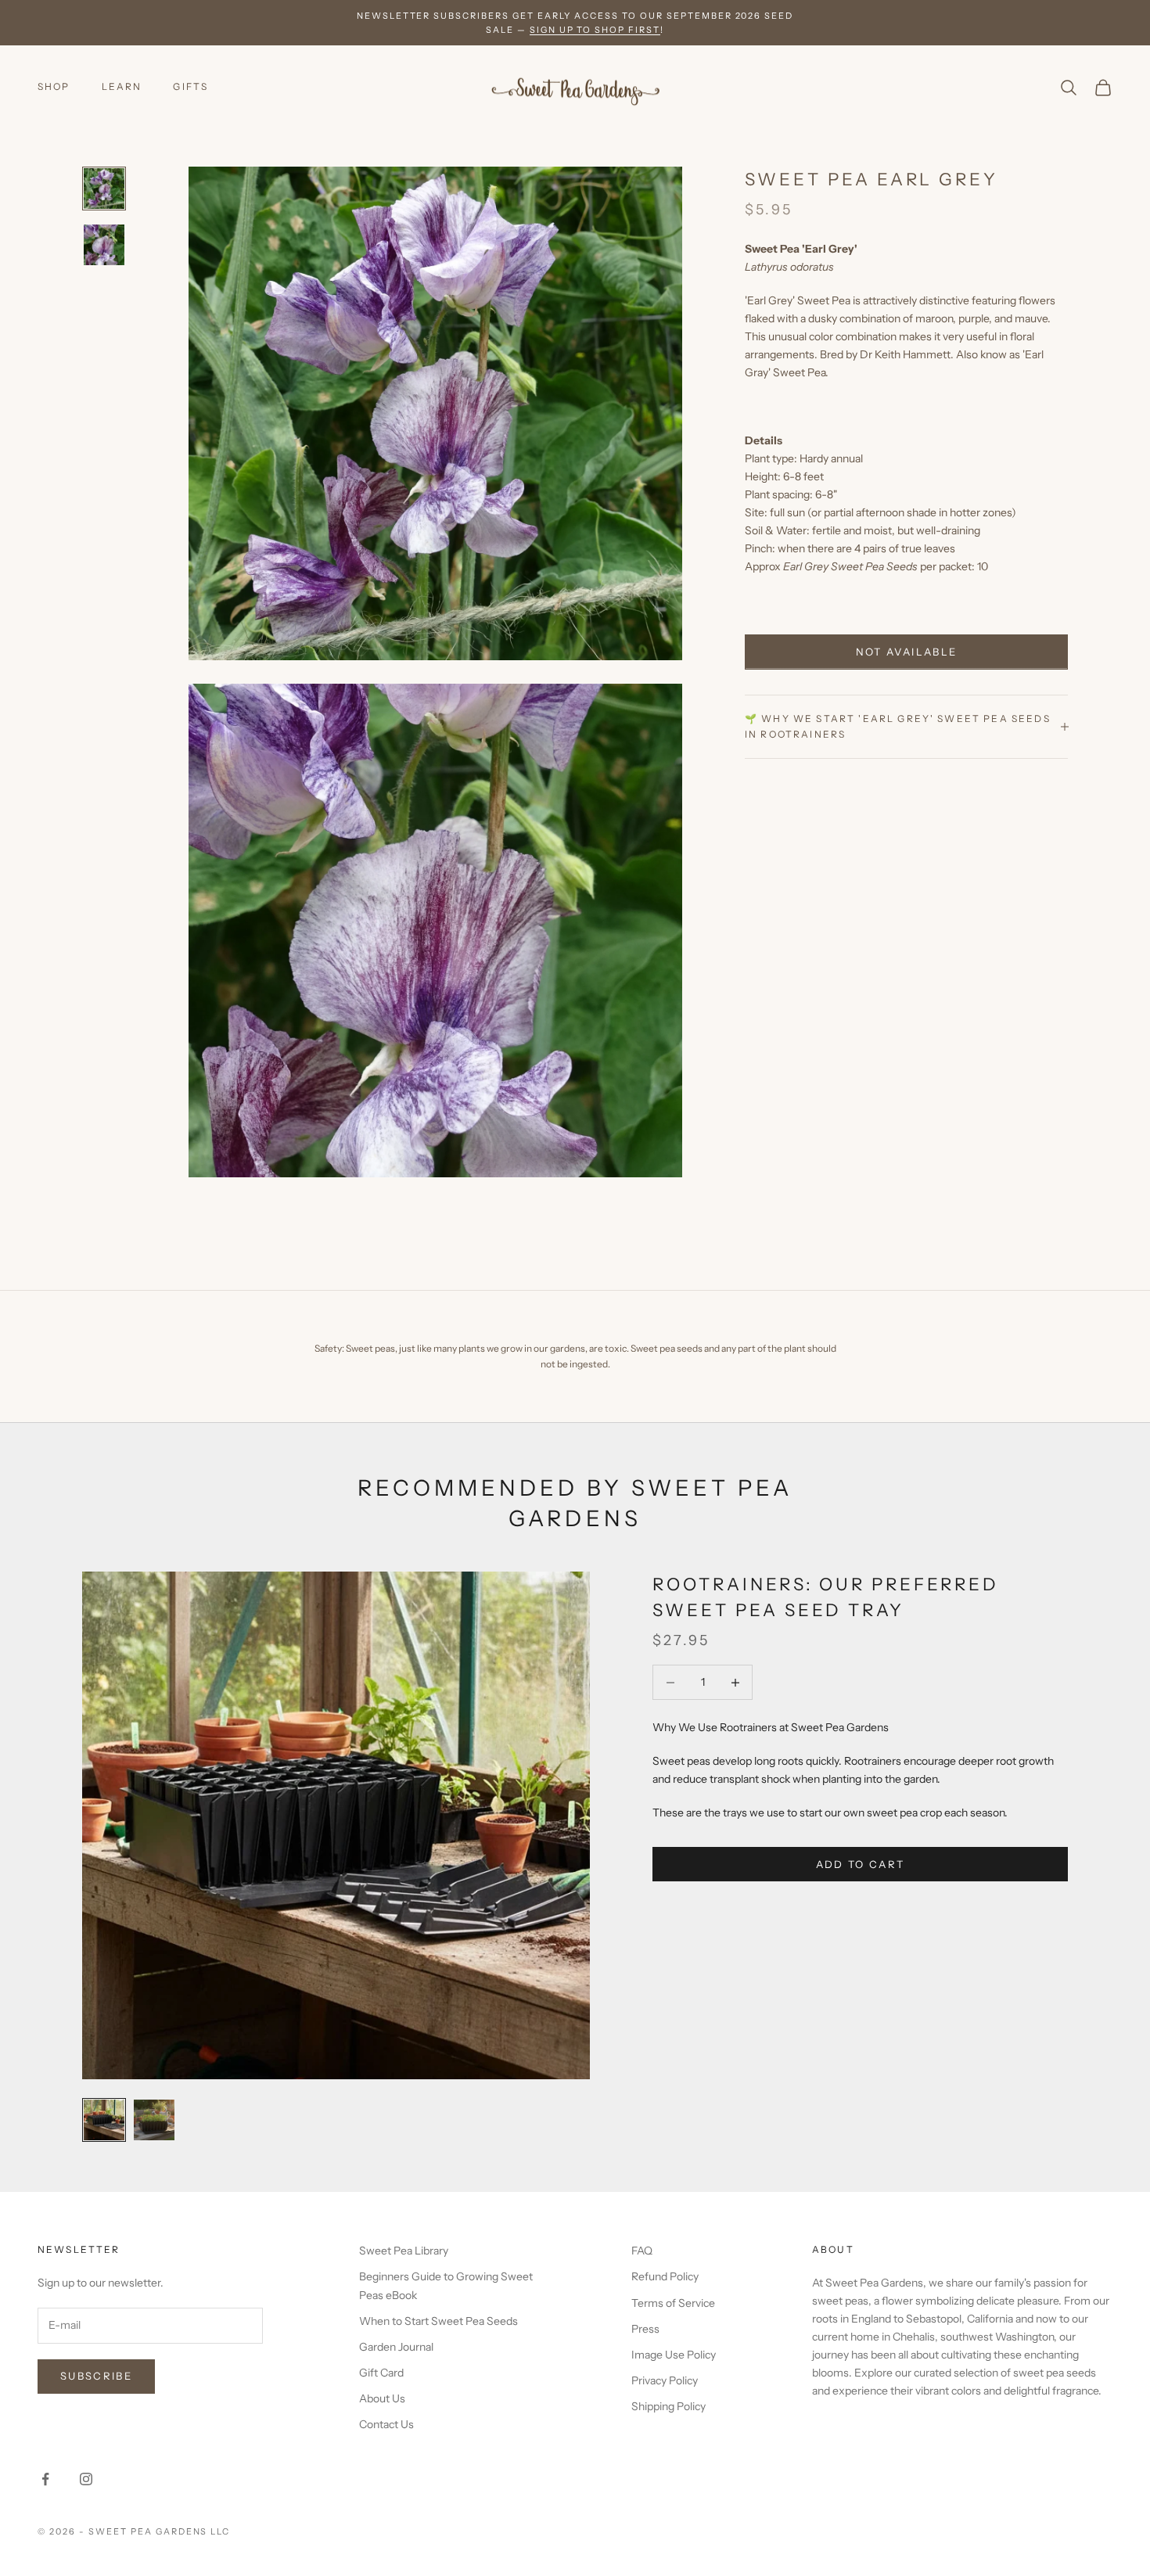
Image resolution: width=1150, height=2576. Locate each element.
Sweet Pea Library (404, 2251)
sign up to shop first (595, 30)
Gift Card (381, 2373)
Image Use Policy (674, 2355)
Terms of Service (673, 2303)
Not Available (906, 652)
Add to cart (861, 1864)
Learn (122, 86)
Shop (54, 86)
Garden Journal (396, 2347)
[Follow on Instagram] (86, 2479)
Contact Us (386, 2424)
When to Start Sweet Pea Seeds (438, 2321)
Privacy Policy (665, 2380)
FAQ (642, 2251)
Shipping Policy (668, 2406)
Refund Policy (665, 2276)
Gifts (190, 86)
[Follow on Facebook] (45, 2479)
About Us (382, 2398)
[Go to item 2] (104, 245)
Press (645, 2329)
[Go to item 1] (104, 189)
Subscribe (96, 2376)
